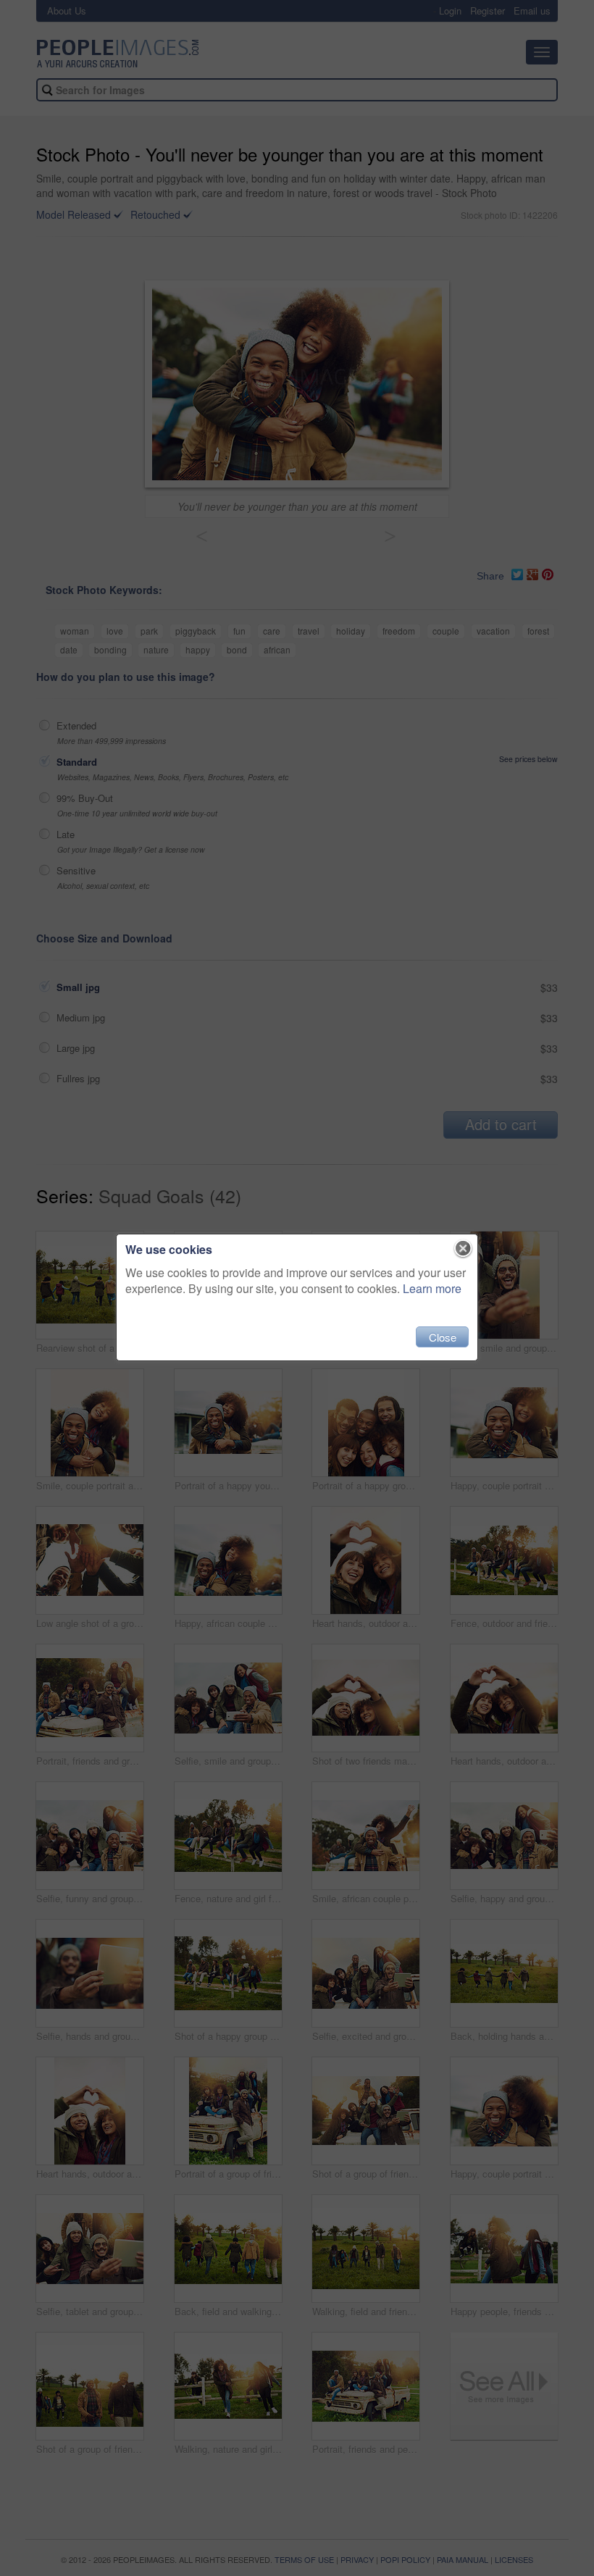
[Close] (463, 1249)
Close (443, 1337)
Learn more (432, 1288)
